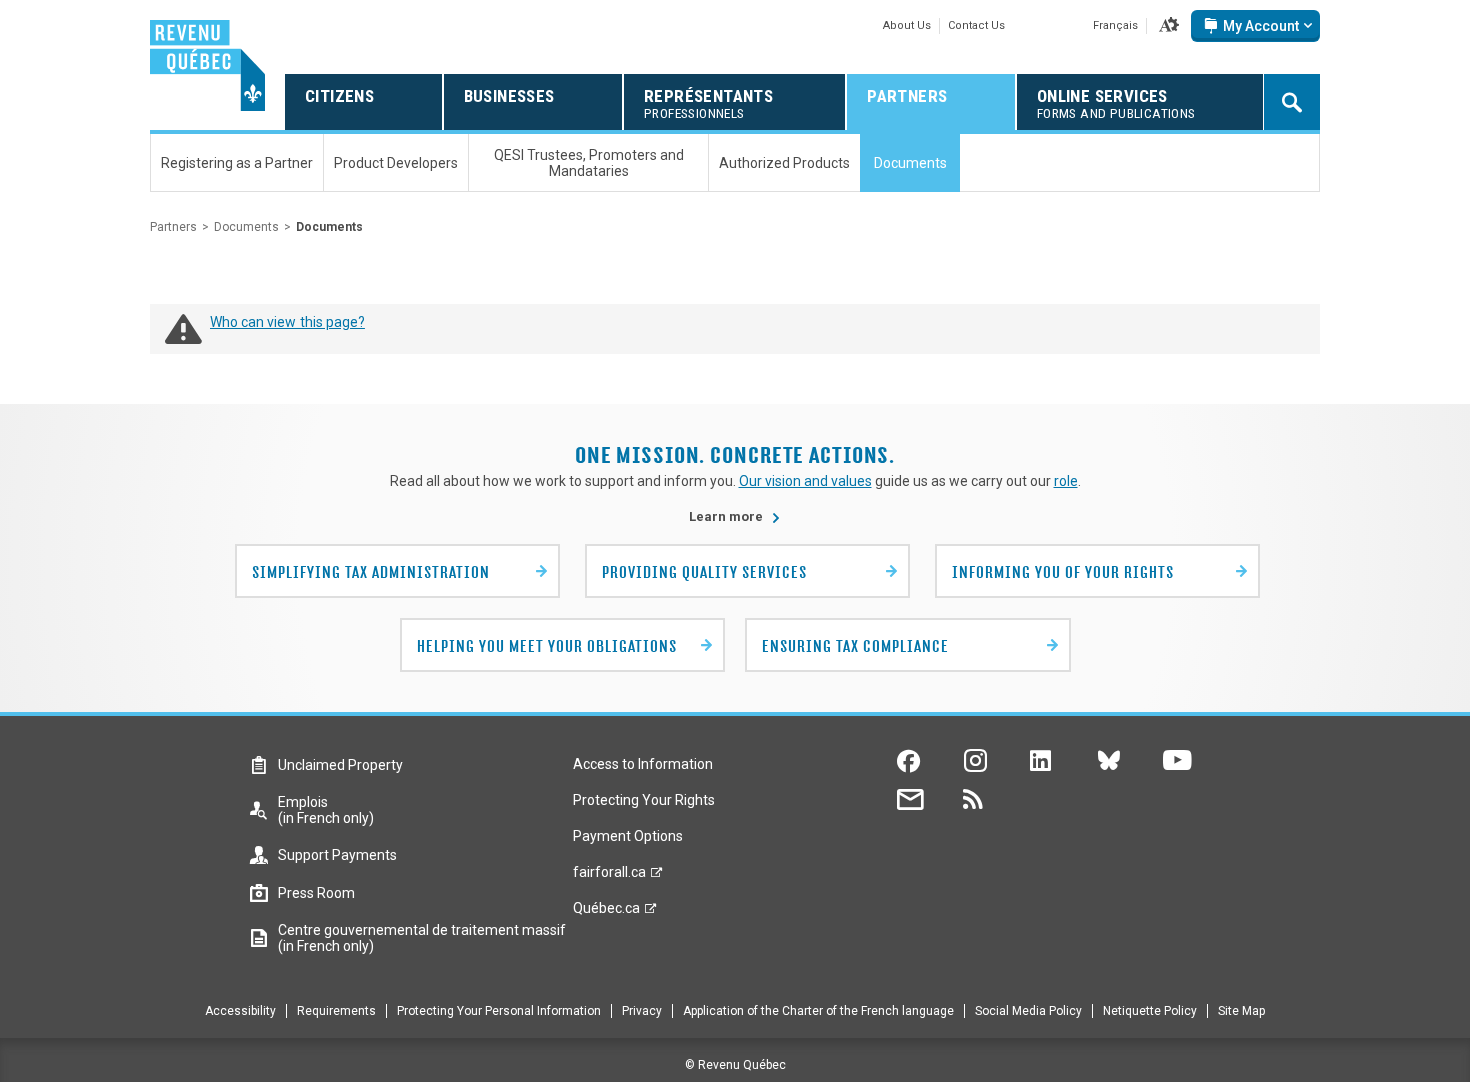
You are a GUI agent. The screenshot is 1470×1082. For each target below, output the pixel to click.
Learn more (735, 516)
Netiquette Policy (1150, 1011)
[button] (1169, 26)
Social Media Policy (1028, 1011)
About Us (907, 25)
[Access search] (1292, 102)
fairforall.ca (609, 877)
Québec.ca (606, 913)
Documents (246, 227)
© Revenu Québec (735, 1065)
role (1066, 481)
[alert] (1255, 26)
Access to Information (643, 764)
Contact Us (976, 25)
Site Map (1241, 1011)
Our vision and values (805, 481)
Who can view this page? (287, 322)
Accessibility (240, 1011)
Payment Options (628, 836)
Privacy (642, 1011)
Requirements (336, 1011)
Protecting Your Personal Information (499, 1011)
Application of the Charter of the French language (818, 1011)
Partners (173, 227)
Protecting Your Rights (644, 800)
